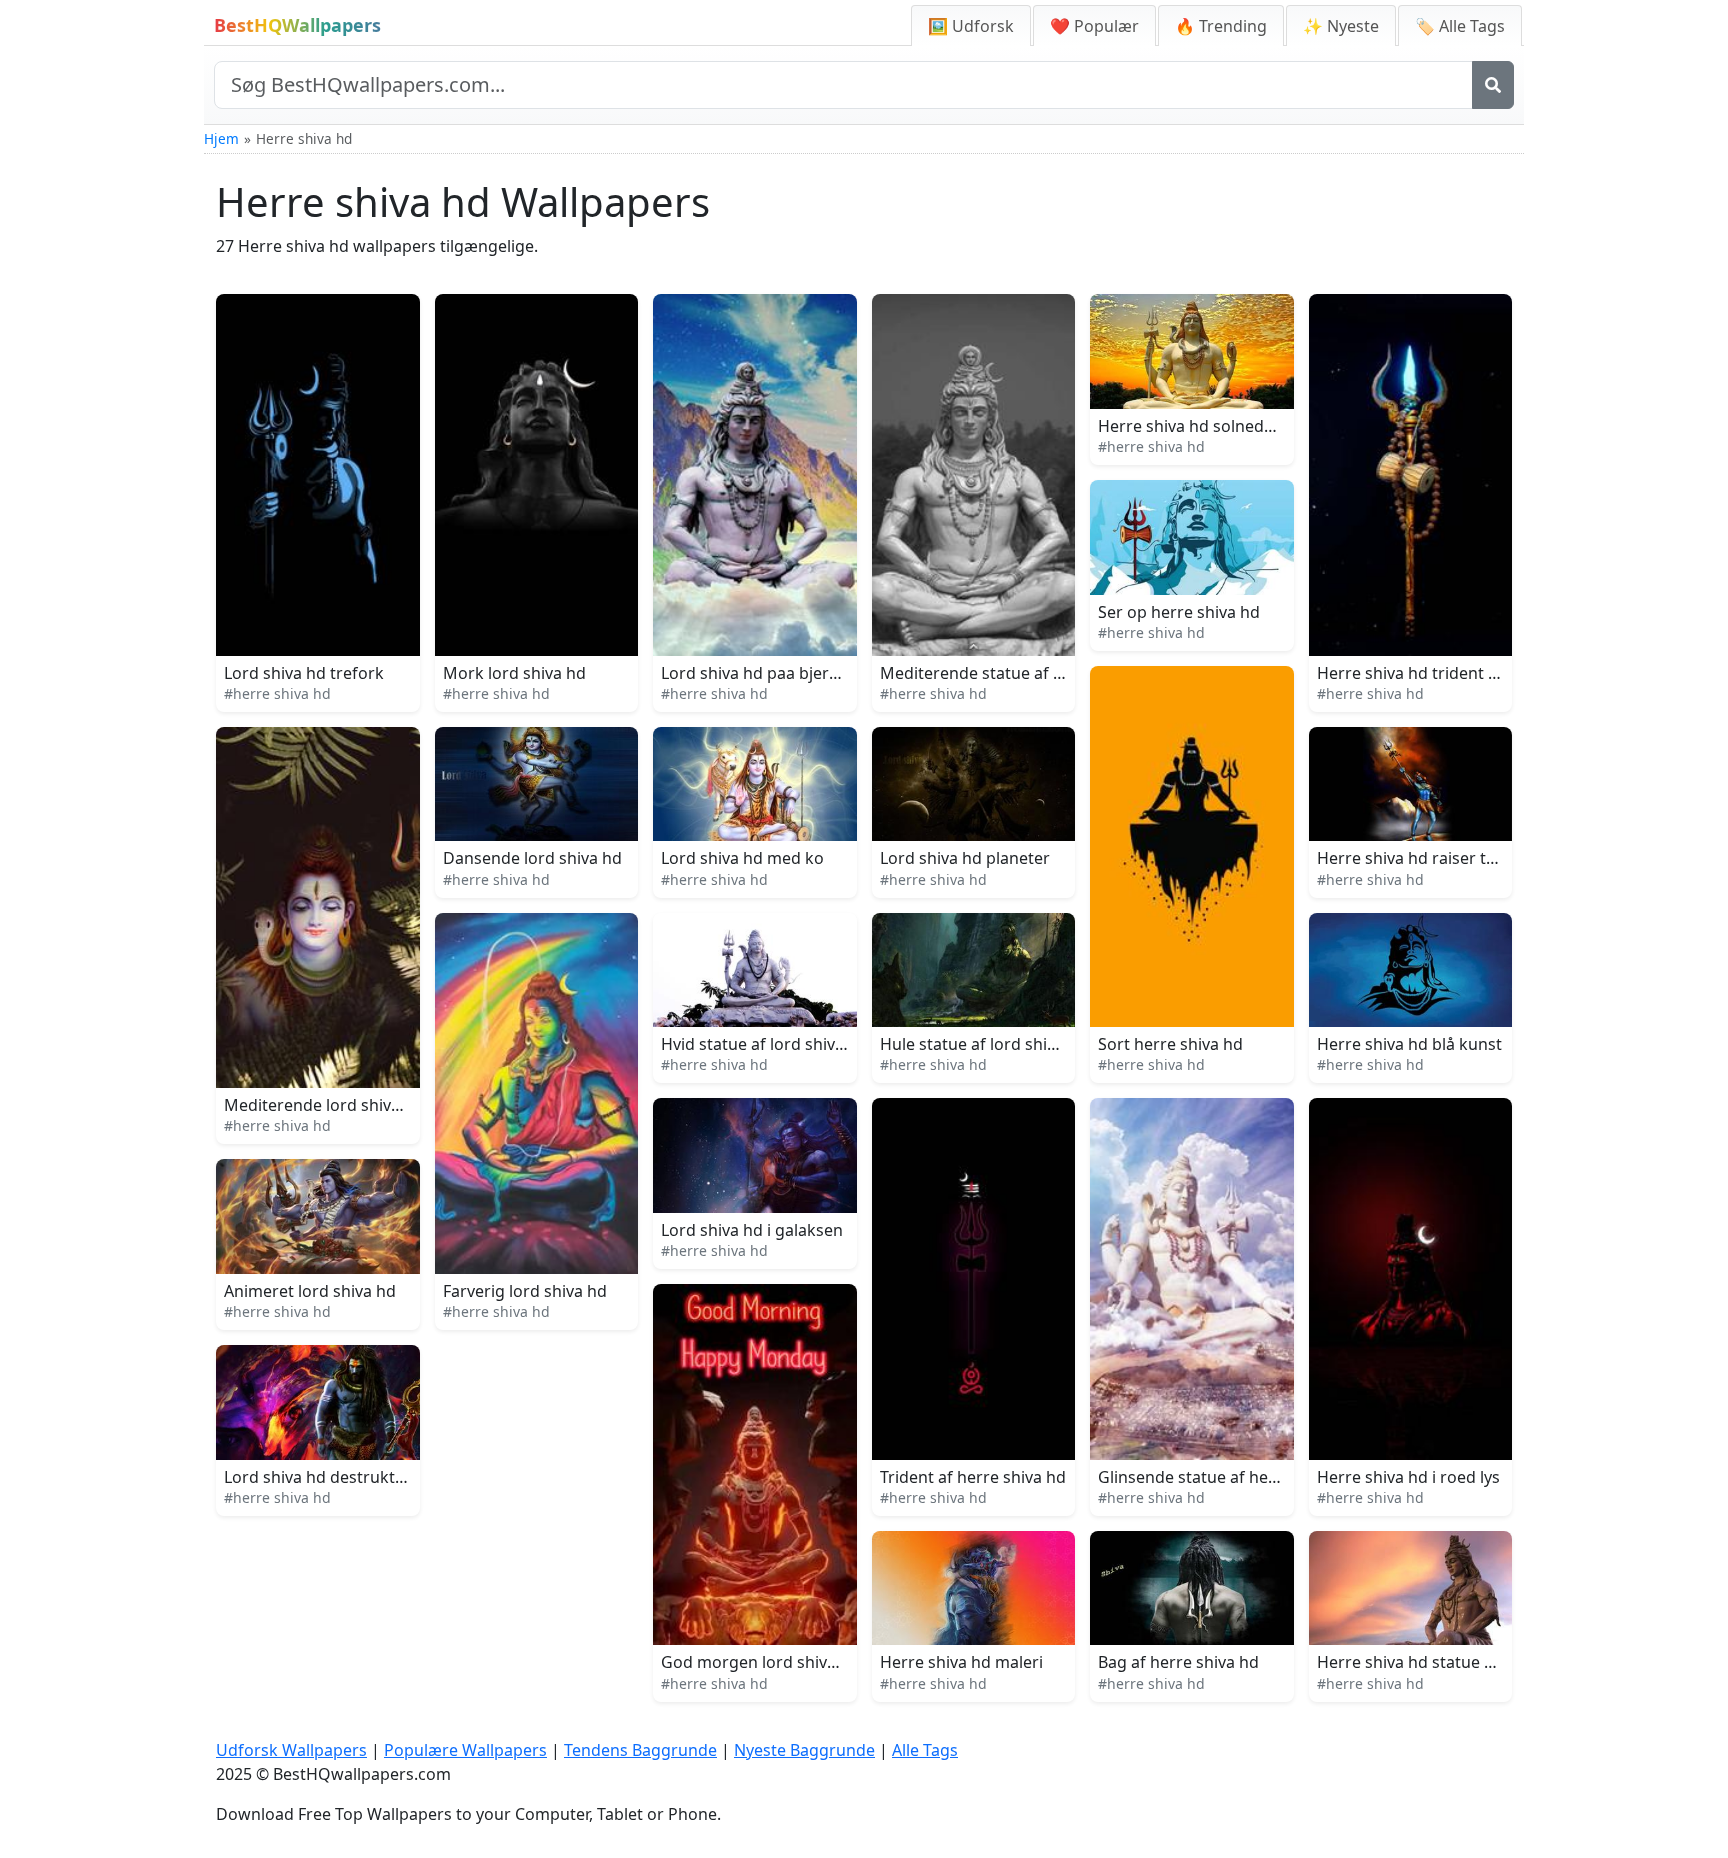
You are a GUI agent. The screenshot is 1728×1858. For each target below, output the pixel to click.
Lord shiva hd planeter (965, 858)
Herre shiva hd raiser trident (1424, 858)
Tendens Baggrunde (640, 1750)
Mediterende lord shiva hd (324, 1105)
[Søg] (1493, 85)
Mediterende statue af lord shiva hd (1015, 673)
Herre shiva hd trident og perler (1437, 673)
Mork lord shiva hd (514, 673)
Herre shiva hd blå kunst (1409, 1044)
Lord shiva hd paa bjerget (757, 673)
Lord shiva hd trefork (304, 673)
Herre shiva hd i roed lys (1408, 1477)
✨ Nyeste (1341, 26)
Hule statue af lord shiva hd (984, 1044)
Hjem (221, 138)
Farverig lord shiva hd (525, 1291)
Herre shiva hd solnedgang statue (1226, 426)
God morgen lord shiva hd (760, 1662)
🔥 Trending (1221, 26)
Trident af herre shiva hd (973, 1477)
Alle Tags (925, 1750)
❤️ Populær (1094, 26)
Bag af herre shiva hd (1178, 1662)
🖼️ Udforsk (971, 26)
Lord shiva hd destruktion (321, 1477)
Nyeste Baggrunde (804, 1750)
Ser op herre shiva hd (1179, 612)
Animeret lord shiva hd (310, 1291)
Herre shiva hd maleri (961, 1662)
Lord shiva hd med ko (742, 858)
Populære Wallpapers (465, 1750)
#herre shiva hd (277, 693)
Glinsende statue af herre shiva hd (1228, 1477)
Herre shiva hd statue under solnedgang (1470, 1662)
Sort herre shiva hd (1170, 1044)
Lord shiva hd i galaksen (752, 1230)
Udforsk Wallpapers (291, 1750)
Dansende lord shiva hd (532, 858)
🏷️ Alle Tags (1460, 26)
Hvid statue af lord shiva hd (764, 1044)
